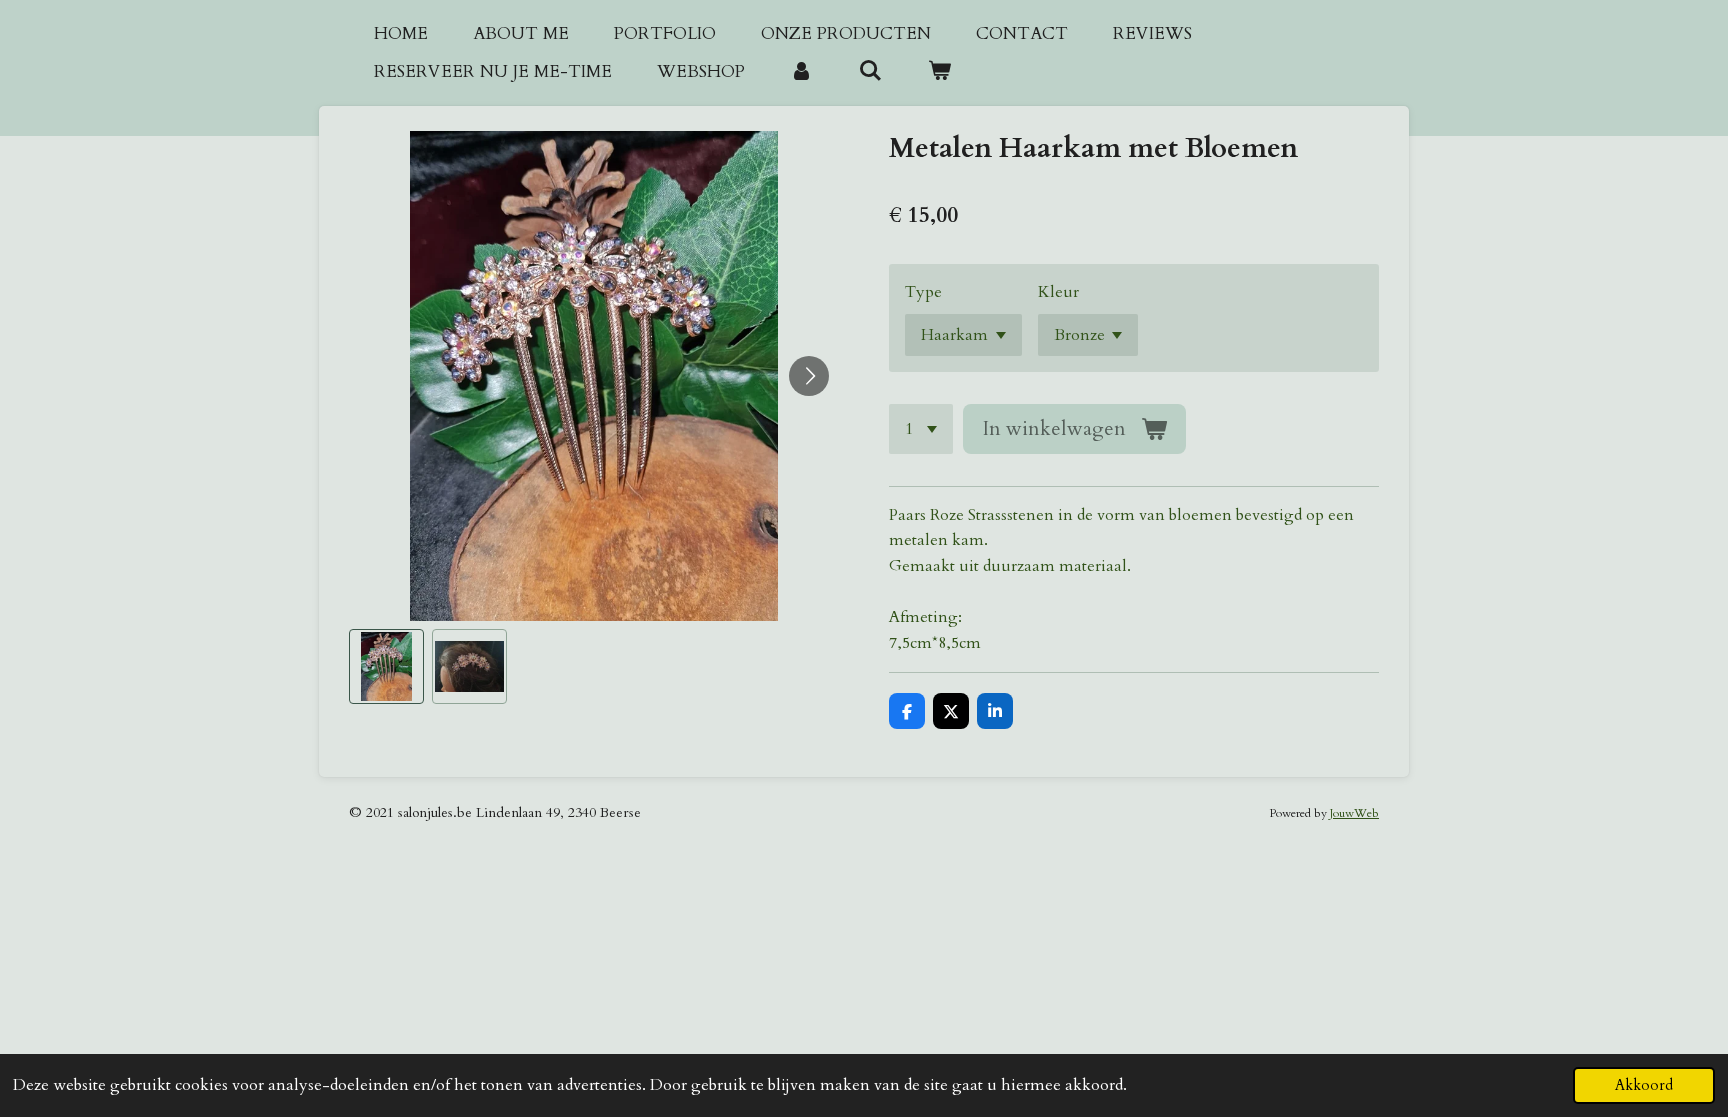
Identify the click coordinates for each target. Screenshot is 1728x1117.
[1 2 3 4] (921, 429)
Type (923, 292)
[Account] (802, 72)
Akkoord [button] (1644, 1085)
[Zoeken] (871, 72)
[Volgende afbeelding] (809, 376)
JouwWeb (1354, 813)
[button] (386, 666)
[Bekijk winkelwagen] (940, 72)
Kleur (1058, 292)
